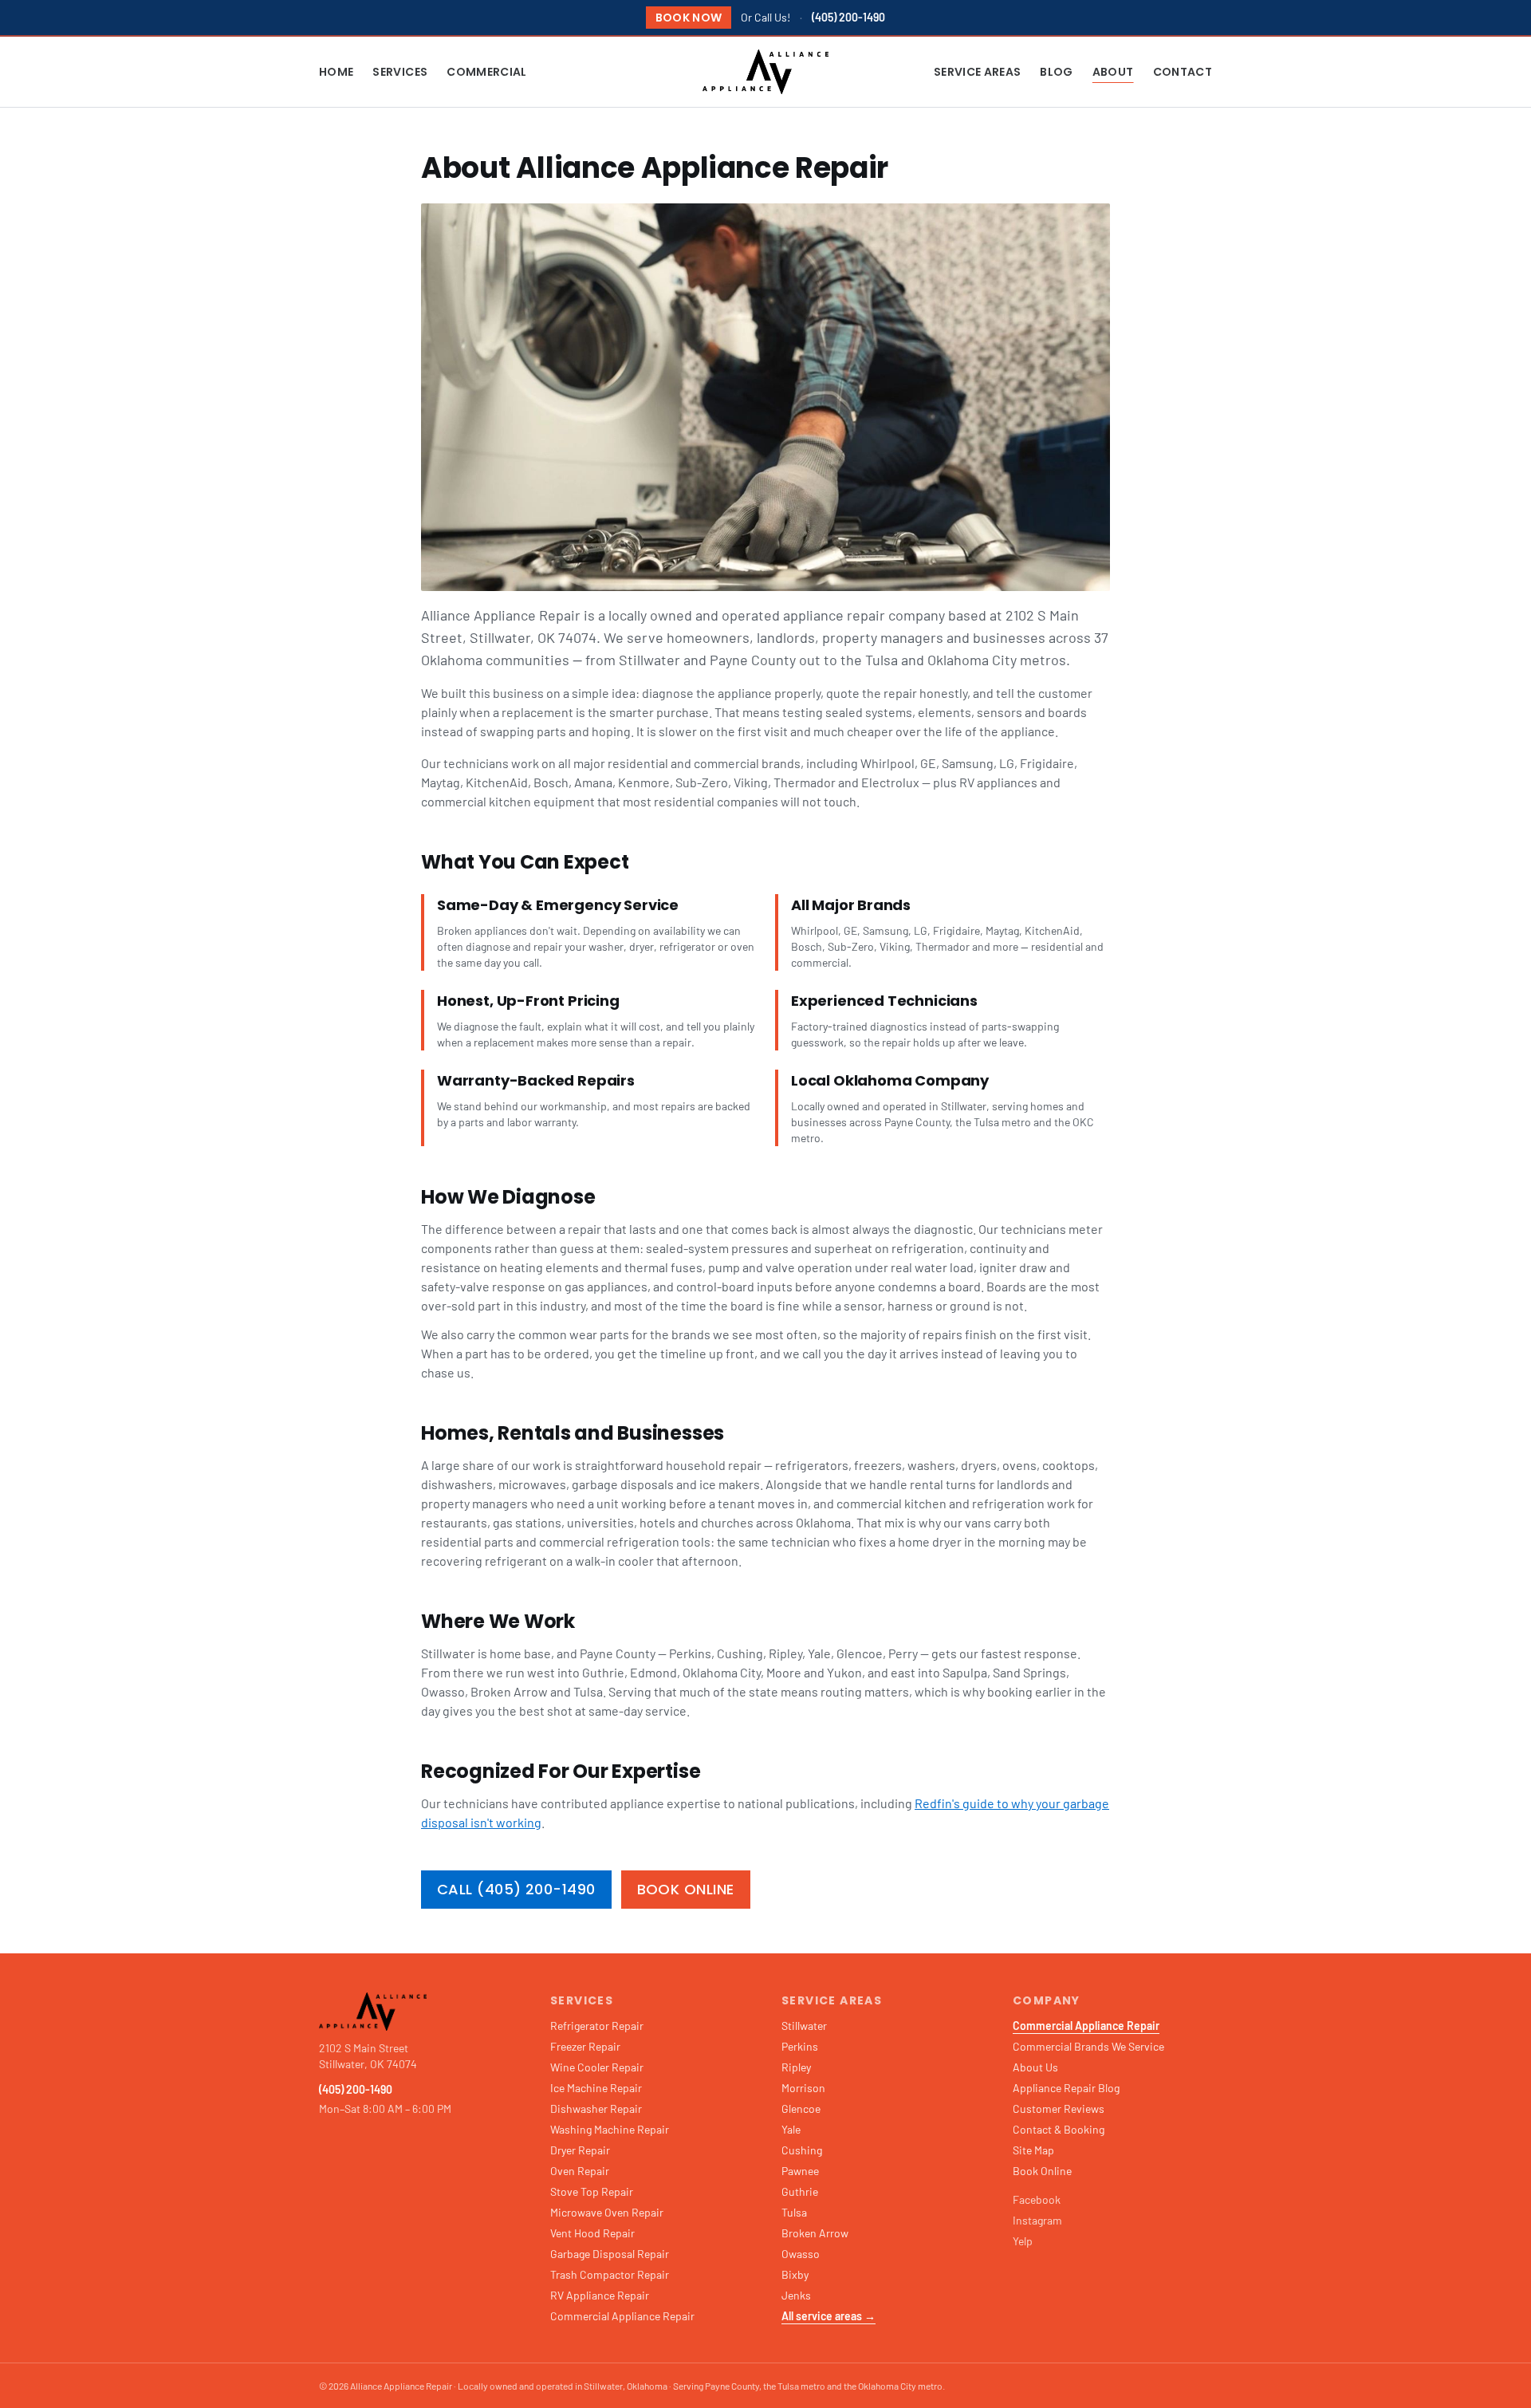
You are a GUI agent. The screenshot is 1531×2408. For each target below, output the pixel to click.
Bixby (795, 2274)
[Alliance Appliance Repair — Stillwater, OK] (765, 72)
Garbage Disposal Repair (610, 2254)
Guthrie (800, 2191)
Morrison (803, 2088)
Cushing (802, 2150)
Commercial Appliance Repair (622, 2316)
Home (336, 72)
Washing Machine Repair (610, 2129)
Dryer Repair (580, 2150)
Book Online (686, 1889)
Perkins (800, 2046)
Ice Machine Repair (596, 2088)
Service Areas (978, 72)
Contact (1183, 72)
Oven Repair (580, 2171)
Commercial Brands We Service (1088, 2046)
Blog (1056, 72)
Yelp (1023, 2241)
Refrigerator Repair (597, 2026)
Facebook (1037, 2199)
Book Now (689, 18)
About (1113, 72)
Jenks (796, 2295)
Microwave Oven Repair (607, 2212)
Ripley (796, 2067)
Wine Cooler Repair (597, 2067)
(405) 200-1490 (848, 17)
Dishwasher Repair (596, 2108)
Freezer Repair (585, 2046)
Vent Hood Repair (592, 2233)
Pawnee (800, 2171)
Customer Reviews (1059, 2108)
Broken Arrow (815, 2233)
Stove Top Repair (592, 2191)
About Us (1035, 2067)
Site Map (1033, 2150)
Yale (791, 2129)
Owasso (801, 2254)
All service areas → (828, 2316)
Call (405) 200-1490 (516, 1889)
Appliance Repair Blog (1066, 2088)
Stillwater (804, 2026)
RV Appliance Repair (600, 2295)
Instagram (1037, 2220)
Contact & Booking (1059, 2129)
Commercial (487, 72)
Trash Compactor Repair (610, 2274)
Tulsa (794, 2212)
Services (400, 72)
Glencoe (801, 2108)
